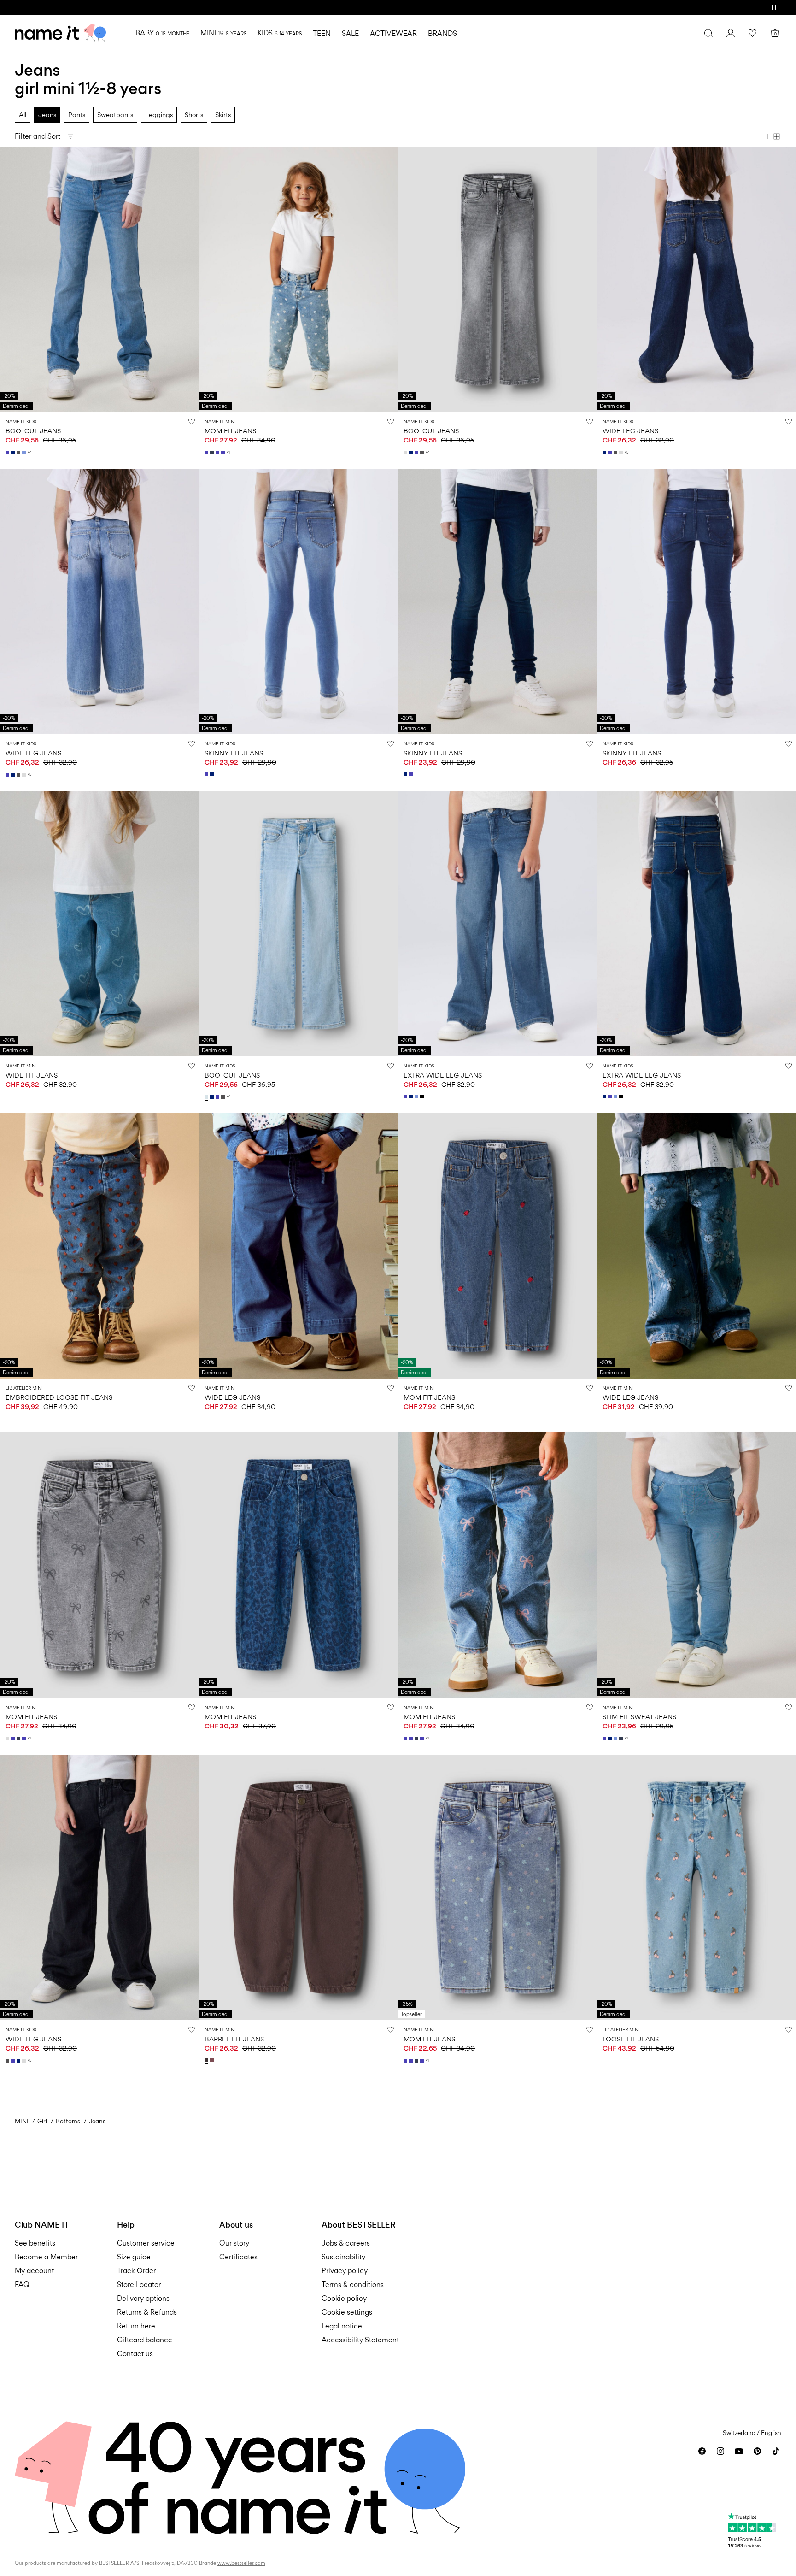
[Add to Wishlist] (192, 421)
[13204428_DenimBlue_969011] (622, 1739)
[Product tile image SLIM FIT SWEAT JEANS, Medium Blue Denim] (696, 1565)
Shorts (194, 115)
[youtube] (739, 2451)
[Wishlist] (753, 33)
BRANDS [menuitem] (442, 33)
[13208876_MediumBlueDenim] (8, 453)
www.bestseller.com (241, 2563)
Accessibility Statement (361, 2340)
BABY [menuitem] (162, 33)
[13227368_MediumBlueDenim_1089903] (207, 453)
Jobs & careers (346, 2243)
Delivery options (143, 2298)
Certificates (238, 2257)
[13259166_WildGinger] (213, 2060)
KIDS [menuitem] (280, 33)
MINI (22, 2121)
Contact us (135, 2354)
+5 (626, 452)
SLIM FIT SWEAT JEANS (639, 1717)
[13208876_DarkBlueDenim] (14, 453)
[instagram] (720, 2451)
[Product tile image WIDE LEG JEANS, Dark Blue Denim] (696, 279)
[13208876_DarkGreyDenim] (19, 453)
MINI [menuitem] (223, 33)
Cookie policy (344, 2298)
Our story (234, 2243)
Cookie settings (347, 2312)
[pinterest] (757, 2451)
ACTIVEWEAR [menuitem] (393, 33)
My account (34, 2271)
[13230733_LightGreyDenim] (622, 453)
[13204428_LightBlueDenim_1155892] (616, 1739)
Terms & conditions (353, 2284)
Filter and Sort (38, 136)
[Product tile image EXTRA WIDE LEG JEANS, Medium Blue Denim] (497, 924)
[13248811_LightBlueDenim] (417, 1096)
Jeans (47, 115)
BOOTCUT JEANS (33, 431)
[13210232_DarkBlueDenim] (213, 774)
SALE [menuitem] (350, 33)
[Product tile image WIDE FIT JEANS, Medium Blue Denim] (99, 924)
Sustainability (343, 2257)
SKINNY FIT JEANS (234, 753)
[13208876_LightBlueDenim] (25, 453)
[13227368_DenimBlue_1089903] (213, 453)
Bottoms (68, 2121)
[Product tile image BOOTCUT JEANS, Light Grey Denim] (497, 279)
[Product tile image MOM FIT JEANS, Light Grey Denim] (99, 1565)
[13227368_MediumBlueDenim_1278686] (224, 453)
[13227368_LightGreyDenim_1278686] (8, 1739)
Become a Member (46, 2257)
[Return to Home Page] (60, 33)
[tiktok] (776, 2451)
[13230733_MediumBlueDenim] (611, 453)
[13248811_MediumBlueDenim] (406, 1096)
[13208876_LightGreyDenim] (406, 453)
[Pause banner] (774, 7)
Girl (42, 2121)
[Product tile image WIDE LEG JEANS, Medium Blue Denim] (99, 601)
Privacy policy (345, 2271)
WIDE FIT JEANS (32, 1075)
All (23, 115)
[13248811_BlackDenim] (423, 1096)
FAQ (22, 2284)
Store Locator (139, 2284)
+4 (30, 452)
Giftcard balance (145, 2340)
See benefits (35, 2243)
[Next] (191, 279)
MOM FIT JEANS (230, 431)
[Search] (708, 33)
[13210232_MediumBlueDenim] (207, 774)
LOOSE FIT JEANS (631, 2039)
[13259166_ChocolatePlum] (207, 2060)
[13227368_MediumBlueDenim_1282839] (218, 453)
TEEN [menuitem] (322, 33)
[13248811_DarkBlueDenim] (412, 1096)
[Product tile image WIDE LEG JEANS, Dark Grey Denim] (99, 1887)
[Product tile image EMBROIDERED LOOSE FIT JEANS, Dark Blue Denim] (99, 1246)
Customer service (146, 2243)
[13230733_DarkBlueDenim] (605, 453)
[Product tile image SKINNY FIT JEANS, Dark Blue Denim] (497, 601)
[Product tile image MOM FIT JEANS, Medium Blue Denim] (298, 279)
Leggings (159, 115)
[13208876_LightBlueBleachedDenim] (207, 1097)
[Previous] (8, 279)
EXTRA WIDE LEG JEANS (443, 1075)
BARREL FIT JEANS (234, 2039)
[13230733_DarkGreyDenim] (616, 453)
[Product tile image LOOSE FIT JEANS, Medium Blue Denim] (696, 1887)
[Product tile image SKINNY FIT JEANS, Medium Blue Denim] (298, 601)
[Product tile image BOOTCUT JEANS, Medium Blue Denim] (99, 279)
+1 (228, 452)
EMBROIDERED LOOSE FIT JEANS (59, 1397)
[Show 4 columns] (777, 136)
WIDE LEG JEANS (630, 431)
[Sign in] (731, 33)
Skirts (223, 115)
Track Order (136, 2271)
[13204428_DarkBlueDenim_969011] (611, 1739)
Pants (77, 115)
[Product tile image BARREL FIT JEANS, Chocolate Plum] (298, 1887)
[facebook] (702, 2451)
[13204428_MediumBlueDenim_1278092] (605, 1739)
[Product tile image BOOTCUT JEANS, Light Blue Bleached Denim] (298, 924)
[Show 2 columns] (767, 136)
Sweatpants (115, 115)
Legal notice (342, 2326)
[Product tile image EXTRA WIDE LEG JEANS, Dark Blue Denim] (696, 924)
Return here (136, 2326)
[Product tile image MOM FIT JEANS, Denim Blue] (298, 1565)
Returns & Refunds (147, 2312)
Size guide (134, 2257)
